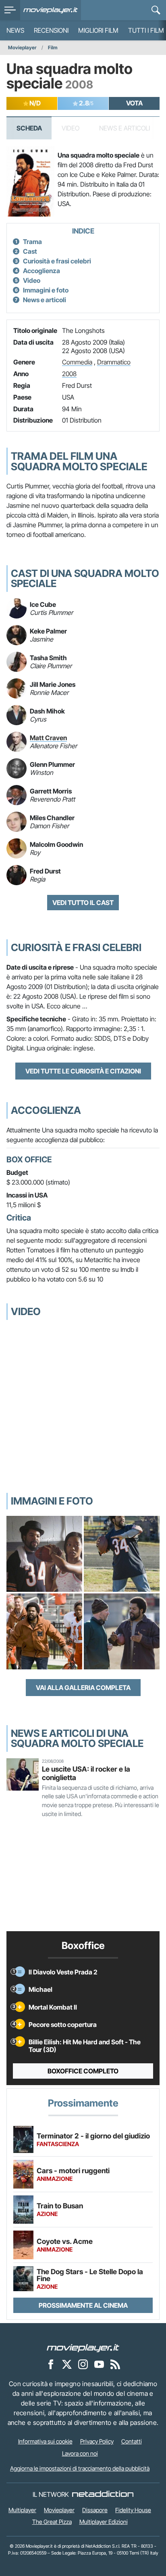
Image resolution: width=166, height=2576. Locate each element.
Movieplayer (22, 47)
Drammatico (114, 362)
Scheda (29, 128)
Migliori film (98, 30)
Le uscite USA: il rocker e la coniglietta (86, 1773)
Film (53, 47)
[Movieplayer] (83, 2347)
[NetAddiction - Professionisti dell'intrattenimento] (103, 2494)
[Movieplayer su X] (67, 2364)
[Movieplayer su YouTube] (99, 2364)
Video (32, 280)
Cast (30, 251)
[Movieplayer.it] (51, 10)
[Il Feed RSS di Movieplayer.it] (115, 2364)
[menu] (10, 10)
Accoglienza (41, 271)
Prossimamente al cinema (83, 2305)
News (15, 30)
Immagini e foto (46, 290)
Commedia (77, 362)
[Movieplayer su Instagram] (83, 2364)
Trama (32, 242)
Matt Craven (48, 738)
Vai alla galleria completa (83, 1688)
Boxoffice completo (83, 2071)
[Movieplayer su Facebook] (51, 2364)
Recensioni (51, 30)
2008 (69, 374)
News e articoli (45, 300)
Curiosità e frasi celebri (57, 261)
